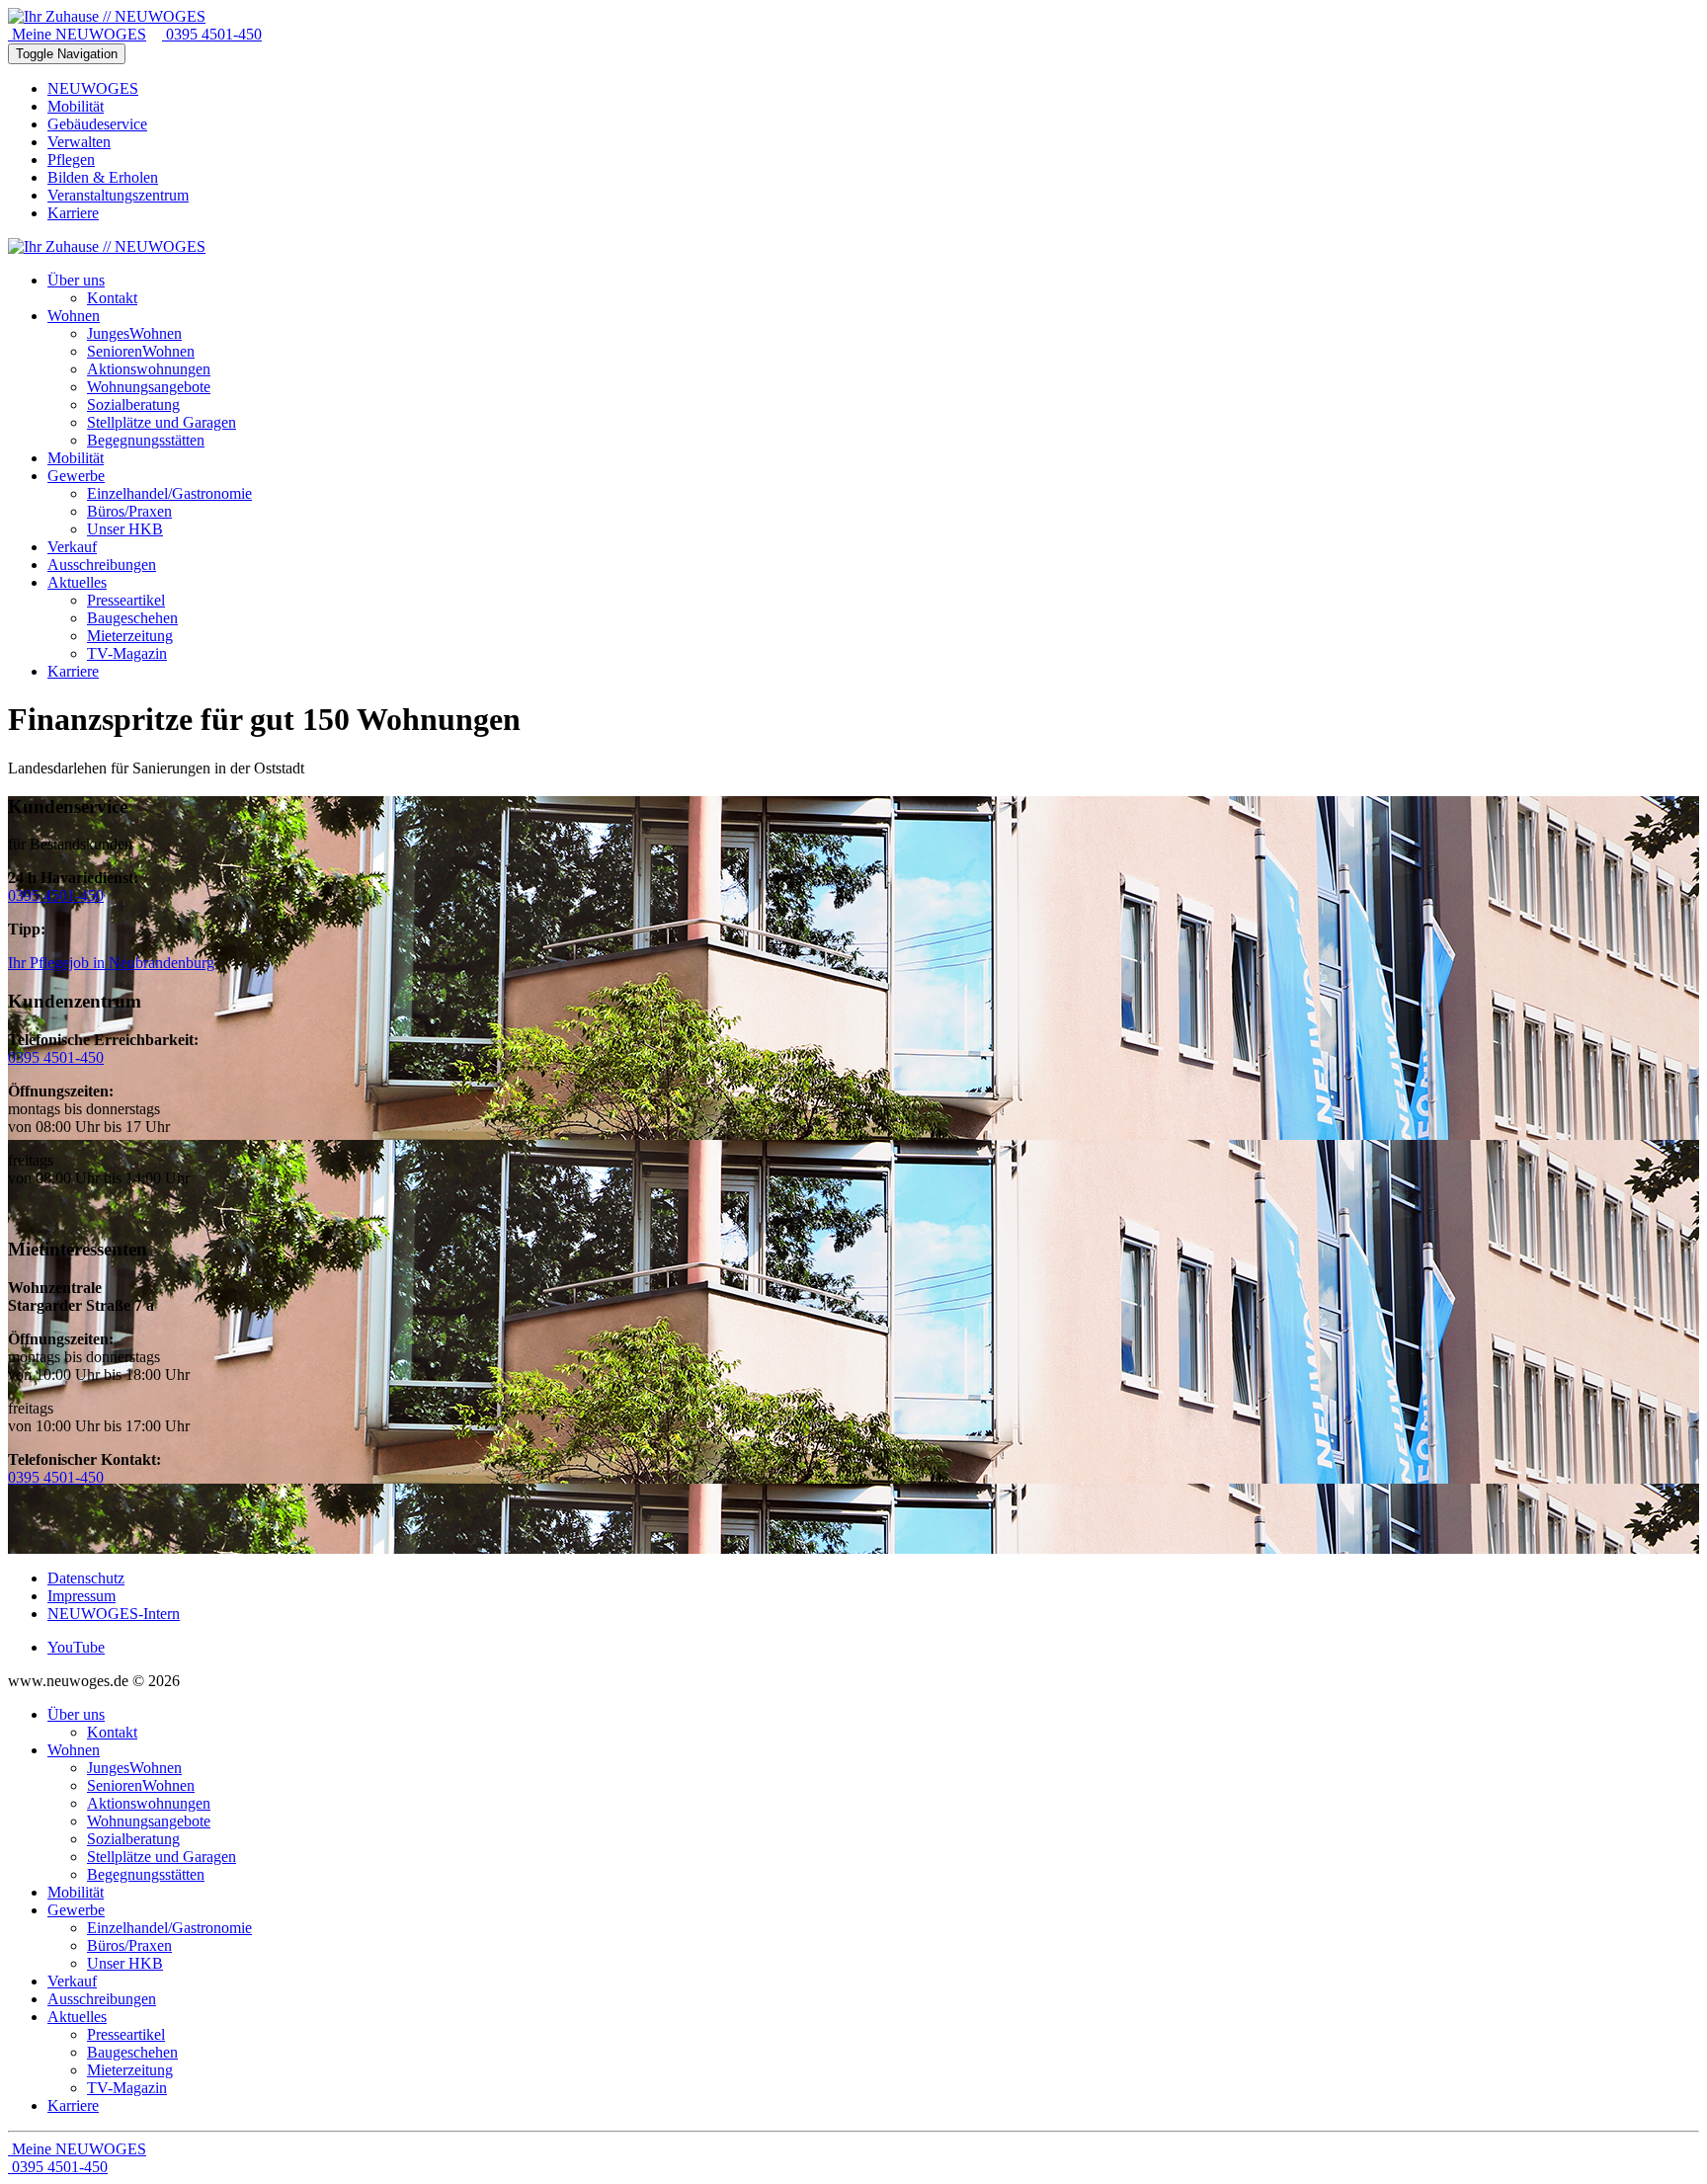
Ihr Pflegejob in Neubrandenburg (111, 963)
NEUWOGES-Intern (114, 1614)
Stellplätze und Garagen (162, 1857)
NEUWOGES (93, 88)
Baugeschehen (132, 2052)
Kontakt (112, 1732)
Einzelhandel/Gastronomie (169, 1928)
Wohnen (74, 1750)
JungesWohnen (134, 1768)
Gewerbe (76, 1910)
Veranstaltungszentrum (118, 195)
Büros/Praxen (129, 1945)
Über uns (76, 1714)
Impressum (81, 1596)
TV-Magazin (127, 2088)
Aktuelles (77, 2017)
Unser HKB (125, 1963)
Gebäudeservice (97, 124)
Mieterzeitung (130, 2070)
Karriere (73, 213)
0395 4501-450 (212, 34)
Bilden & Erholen (103, 177)
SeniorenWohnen (141, 1785)
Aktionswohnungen (149, 1803)
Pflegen (71, 160)
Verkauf (72, 1981)
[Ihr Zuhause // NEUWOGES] (107, 16)
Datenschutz (86, 1578)
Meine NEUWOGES (77, 34)
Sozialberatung (133, 1839)
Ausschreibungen (102, 1999)
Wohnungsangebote (149, 1821)
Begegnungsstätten (146, 1874)
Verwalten (79, 142)
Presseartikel (126, 2034)
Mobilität (76, 106)
